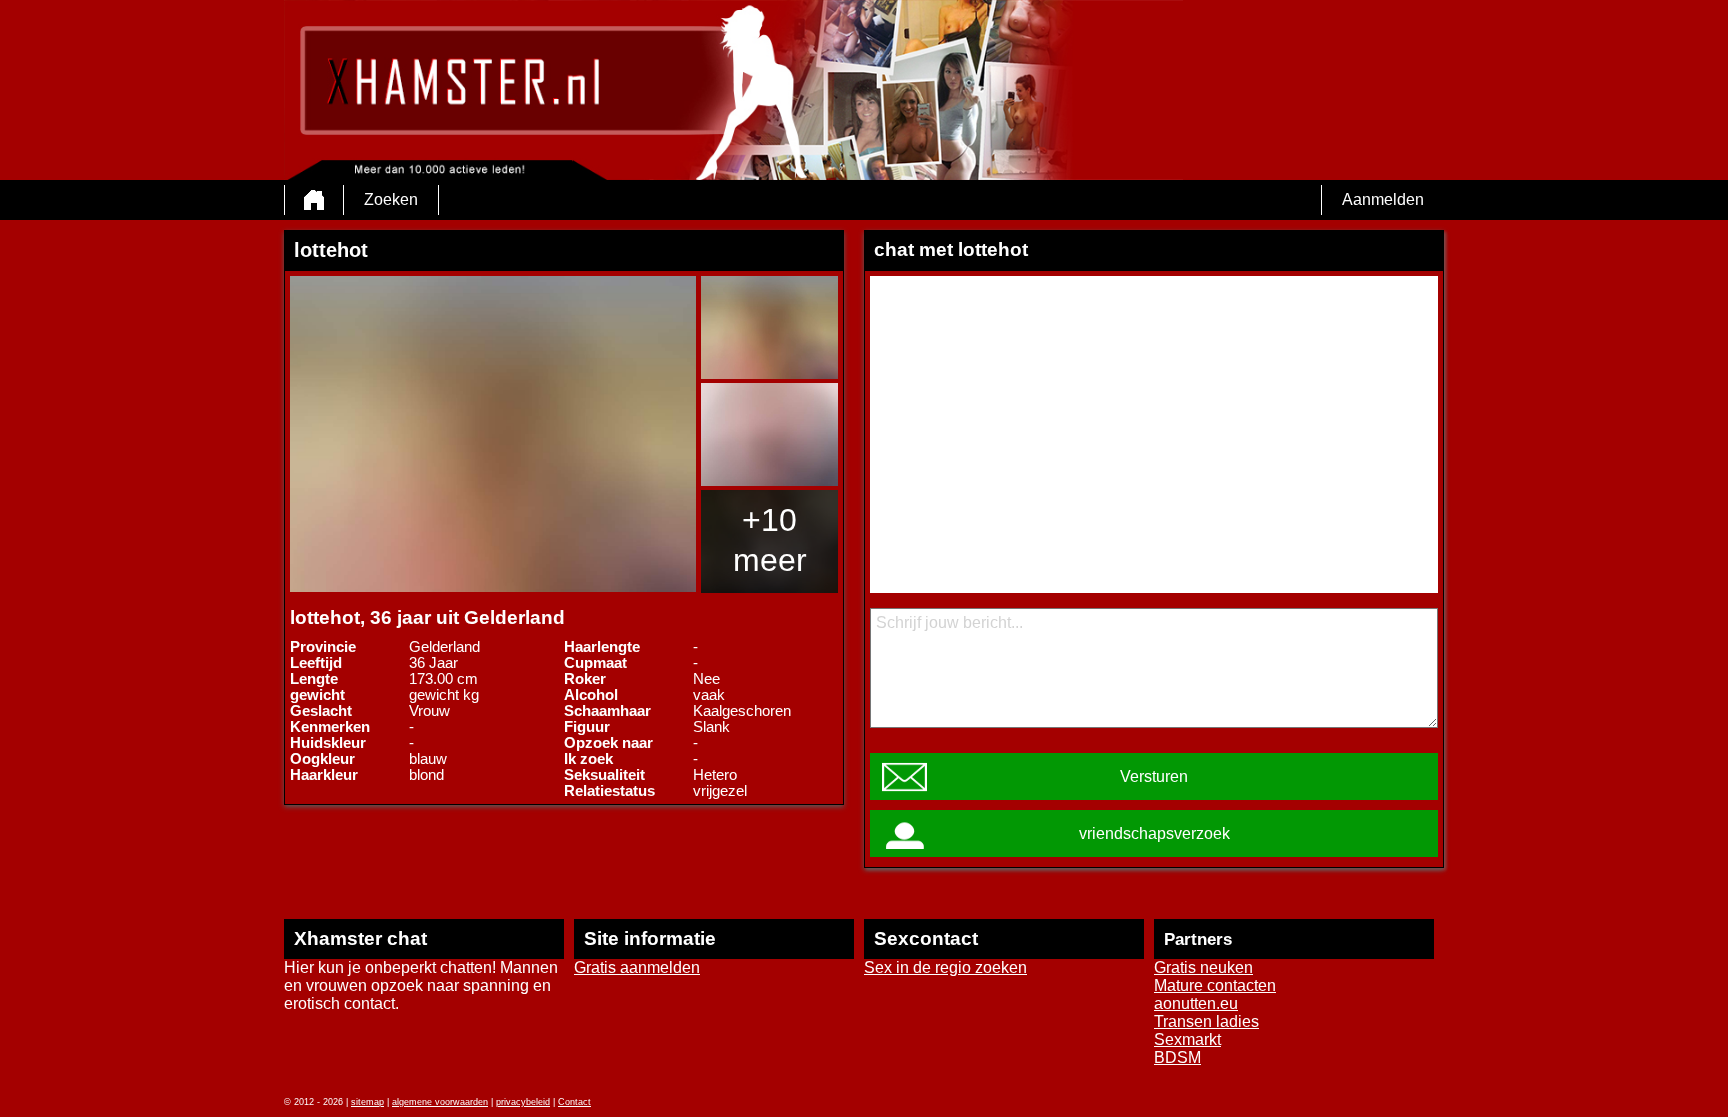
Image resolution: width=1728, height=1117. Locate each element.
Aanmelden (1383, 199)
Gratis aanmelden (637, 967)
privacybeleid (523, 1102)
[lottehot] (493, 434)
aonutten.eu (1196, 1003)
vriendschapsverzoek (1154, 833)
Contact (574, 1102)
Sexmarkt (1187, 1039)
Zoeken (391, 199)
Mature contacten (1215, 985)
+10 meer (770, 540)
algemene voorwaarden (440, 1102)
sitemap (367, 1102)
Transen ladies (1206, 1021)
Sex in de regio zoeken (945, 967)
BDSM (1177, 1057)
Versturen (1154, 776)
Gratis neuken (1203, 967)
